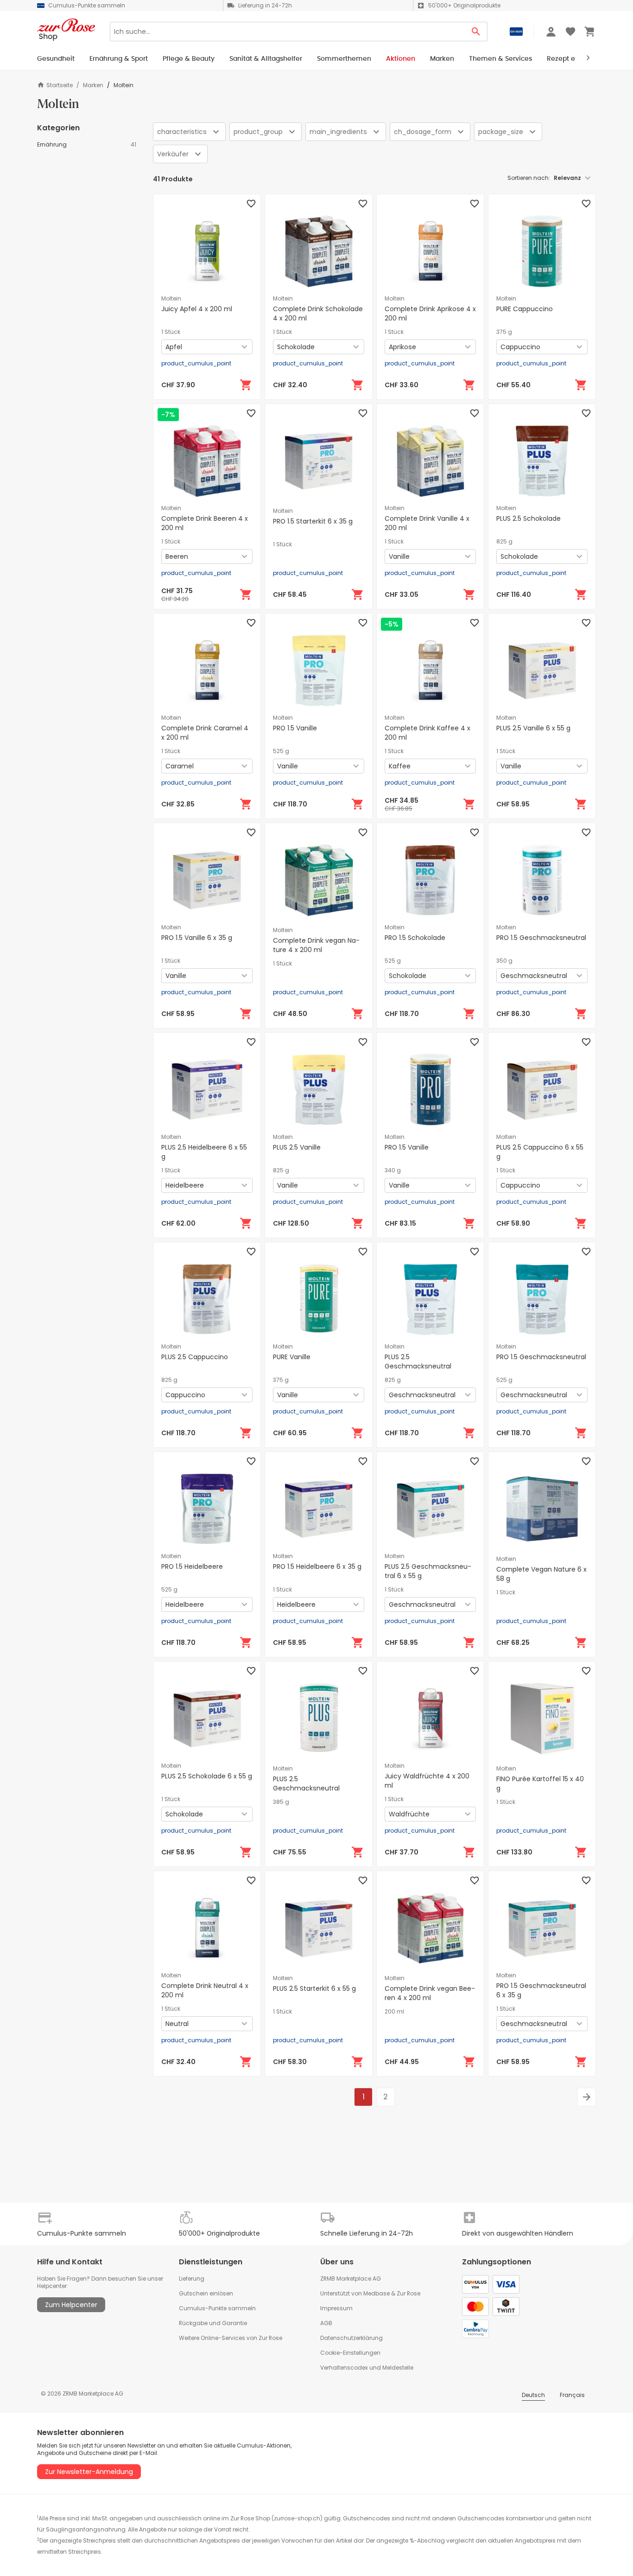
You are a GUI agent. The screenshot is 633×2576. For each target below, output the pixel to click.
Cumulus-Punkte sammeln (217, 2308)
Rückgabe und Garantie (213, 2323)
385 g (281, 1802)
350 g (504, 961)
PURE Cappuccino (525, 309)
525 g (281, 751)
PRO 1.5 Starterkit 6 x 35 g (313, 521)
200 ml (394, 2012)
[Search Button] (476, 32)
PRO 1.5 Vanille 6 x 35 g (197, 938)
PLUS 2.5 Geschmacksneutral (418, 1362)
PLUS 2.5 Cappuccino (195, 1357)
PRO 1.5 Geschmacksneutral (541, 938)
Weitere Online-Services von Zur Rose (231, 2338)
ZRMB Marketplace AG (351, 2279)
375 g (504, 332)
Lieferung (192, 2279)
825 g (504, 542)
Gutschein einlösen (206, 2293)
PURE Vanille (292, 1357)
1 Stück (171, 332)
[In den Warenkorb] (246, 385)
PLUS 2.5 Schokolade (529, 518)
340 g (393, 1170)
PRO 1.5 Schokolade (415, 938)
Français (572, 2395)
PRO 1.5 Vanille (295, 728)
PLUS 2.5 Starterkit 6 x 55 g (314, 1988)
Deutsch (533, 2395)
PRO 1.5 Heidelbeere (192, 1566)
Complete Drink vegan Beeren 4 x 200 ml (430, 1993)
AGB (326, 2323)
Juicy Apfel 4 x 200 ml (197, 309)
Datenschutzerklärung (351, 2338)
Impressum (336, 2308)
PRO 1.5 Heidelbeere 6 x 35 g (317, 1566)
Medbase (377, 2293)
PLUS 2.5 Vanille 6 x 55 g (533, 728)
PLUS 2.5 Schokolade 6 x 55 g (207, 1776)
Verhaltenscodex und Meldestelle (367, 2368)
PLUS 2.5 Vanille (297, 1147)
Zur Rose (408, 2293)
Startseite (60, 85)
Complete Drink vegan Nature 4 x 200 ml (316, 945)
